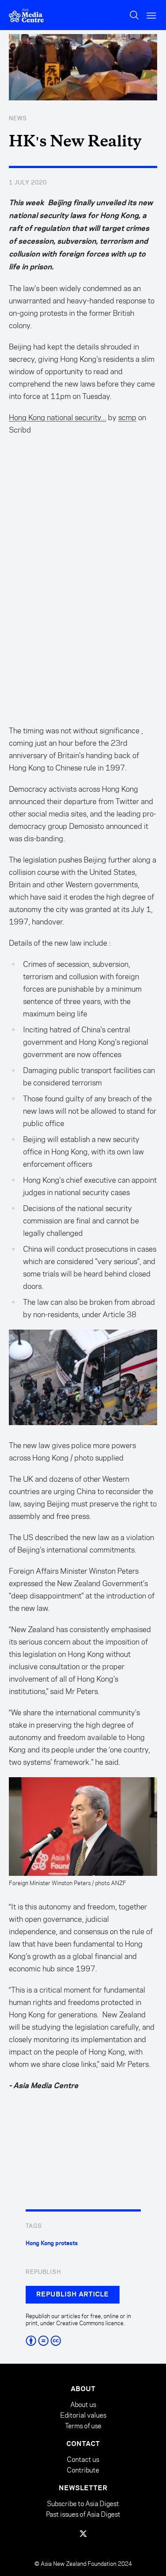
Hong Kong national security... (58, 418)
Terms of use (83, 2426)
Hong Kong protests (52, 2243)
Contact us (83, 2459)
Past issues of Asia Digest (83, 2514)
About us (83, 2405)
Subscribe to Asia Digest (83, 2504)
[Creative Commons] (83, 2341)
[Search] (134, 15)
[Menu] (152, 15)
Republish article (73, 2295)
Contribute (83, 2470)
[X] (83, 2534)
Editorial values (83, 2415)
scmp (127, 418)
